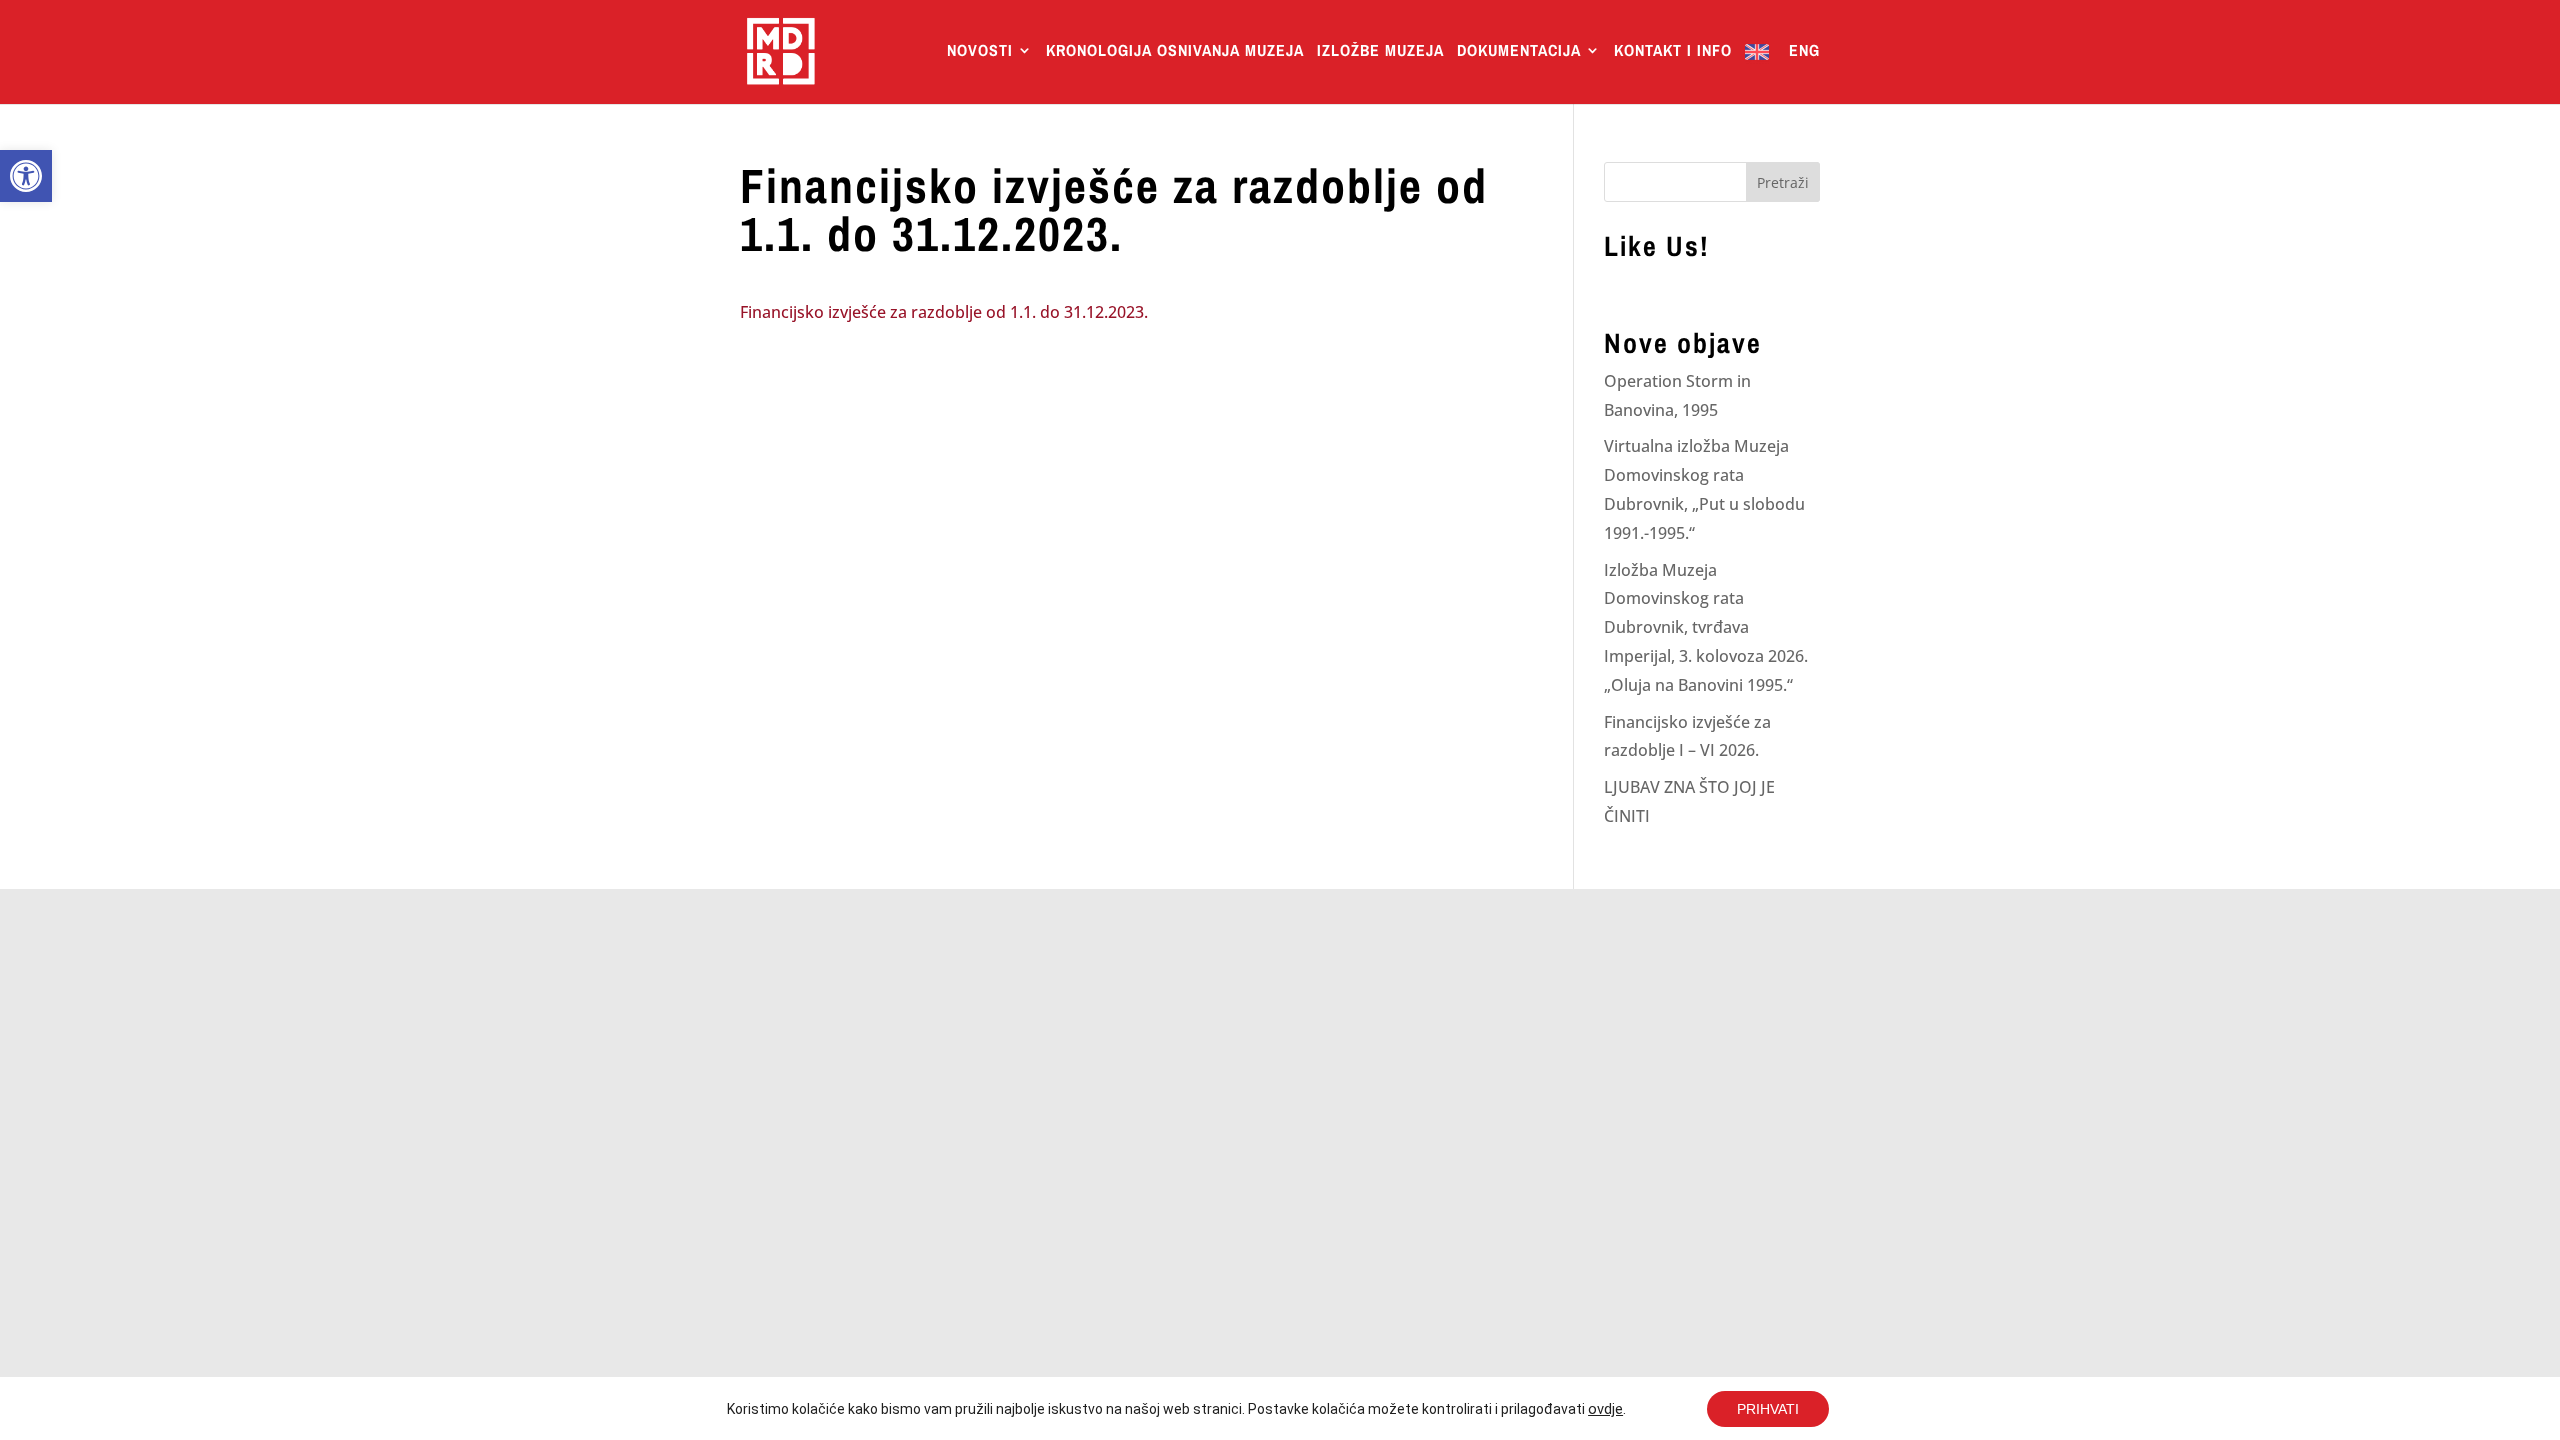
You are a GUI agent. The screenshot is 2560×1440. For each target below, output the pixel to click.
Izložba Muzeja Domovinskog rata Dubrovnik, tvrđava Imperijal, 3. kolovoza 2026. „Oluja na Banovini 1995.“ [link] (1706, 627)
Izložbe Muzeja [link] (1380, 52)
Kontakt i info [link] (1673, 52)
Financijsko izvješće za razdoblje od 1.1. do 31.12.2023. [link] (944, 312)
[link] (26, 176)
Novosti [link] (980, 52)
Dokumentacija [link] (1519, 52)
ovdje (1605, 1409)
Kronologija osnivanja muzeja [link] (1175, 52)
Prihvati (1768, 1409)
